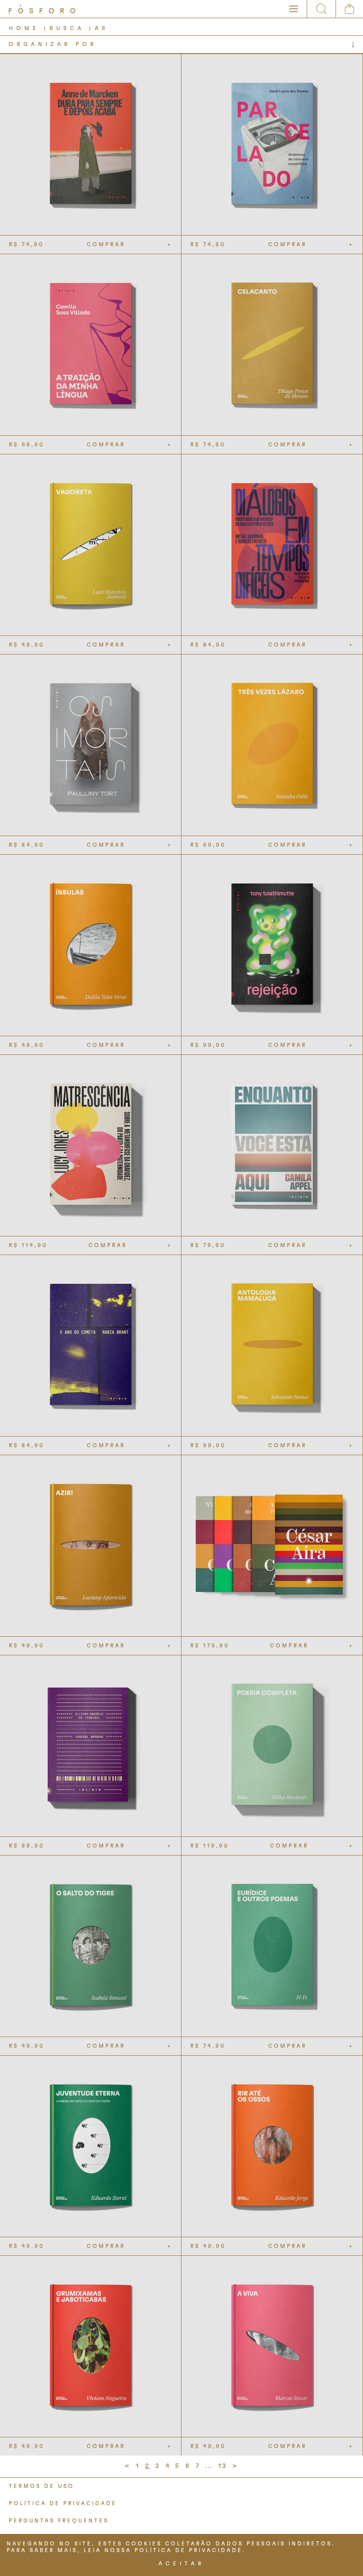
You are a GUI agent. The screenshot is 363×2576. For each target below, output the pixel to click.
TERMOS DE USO (42, 2486)
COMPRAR (106, 244)
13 (223, 2466)
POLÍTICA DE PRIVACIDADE (63, 2503)
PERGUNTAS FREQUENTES (59, 2521)
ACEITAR (181, 2564)
